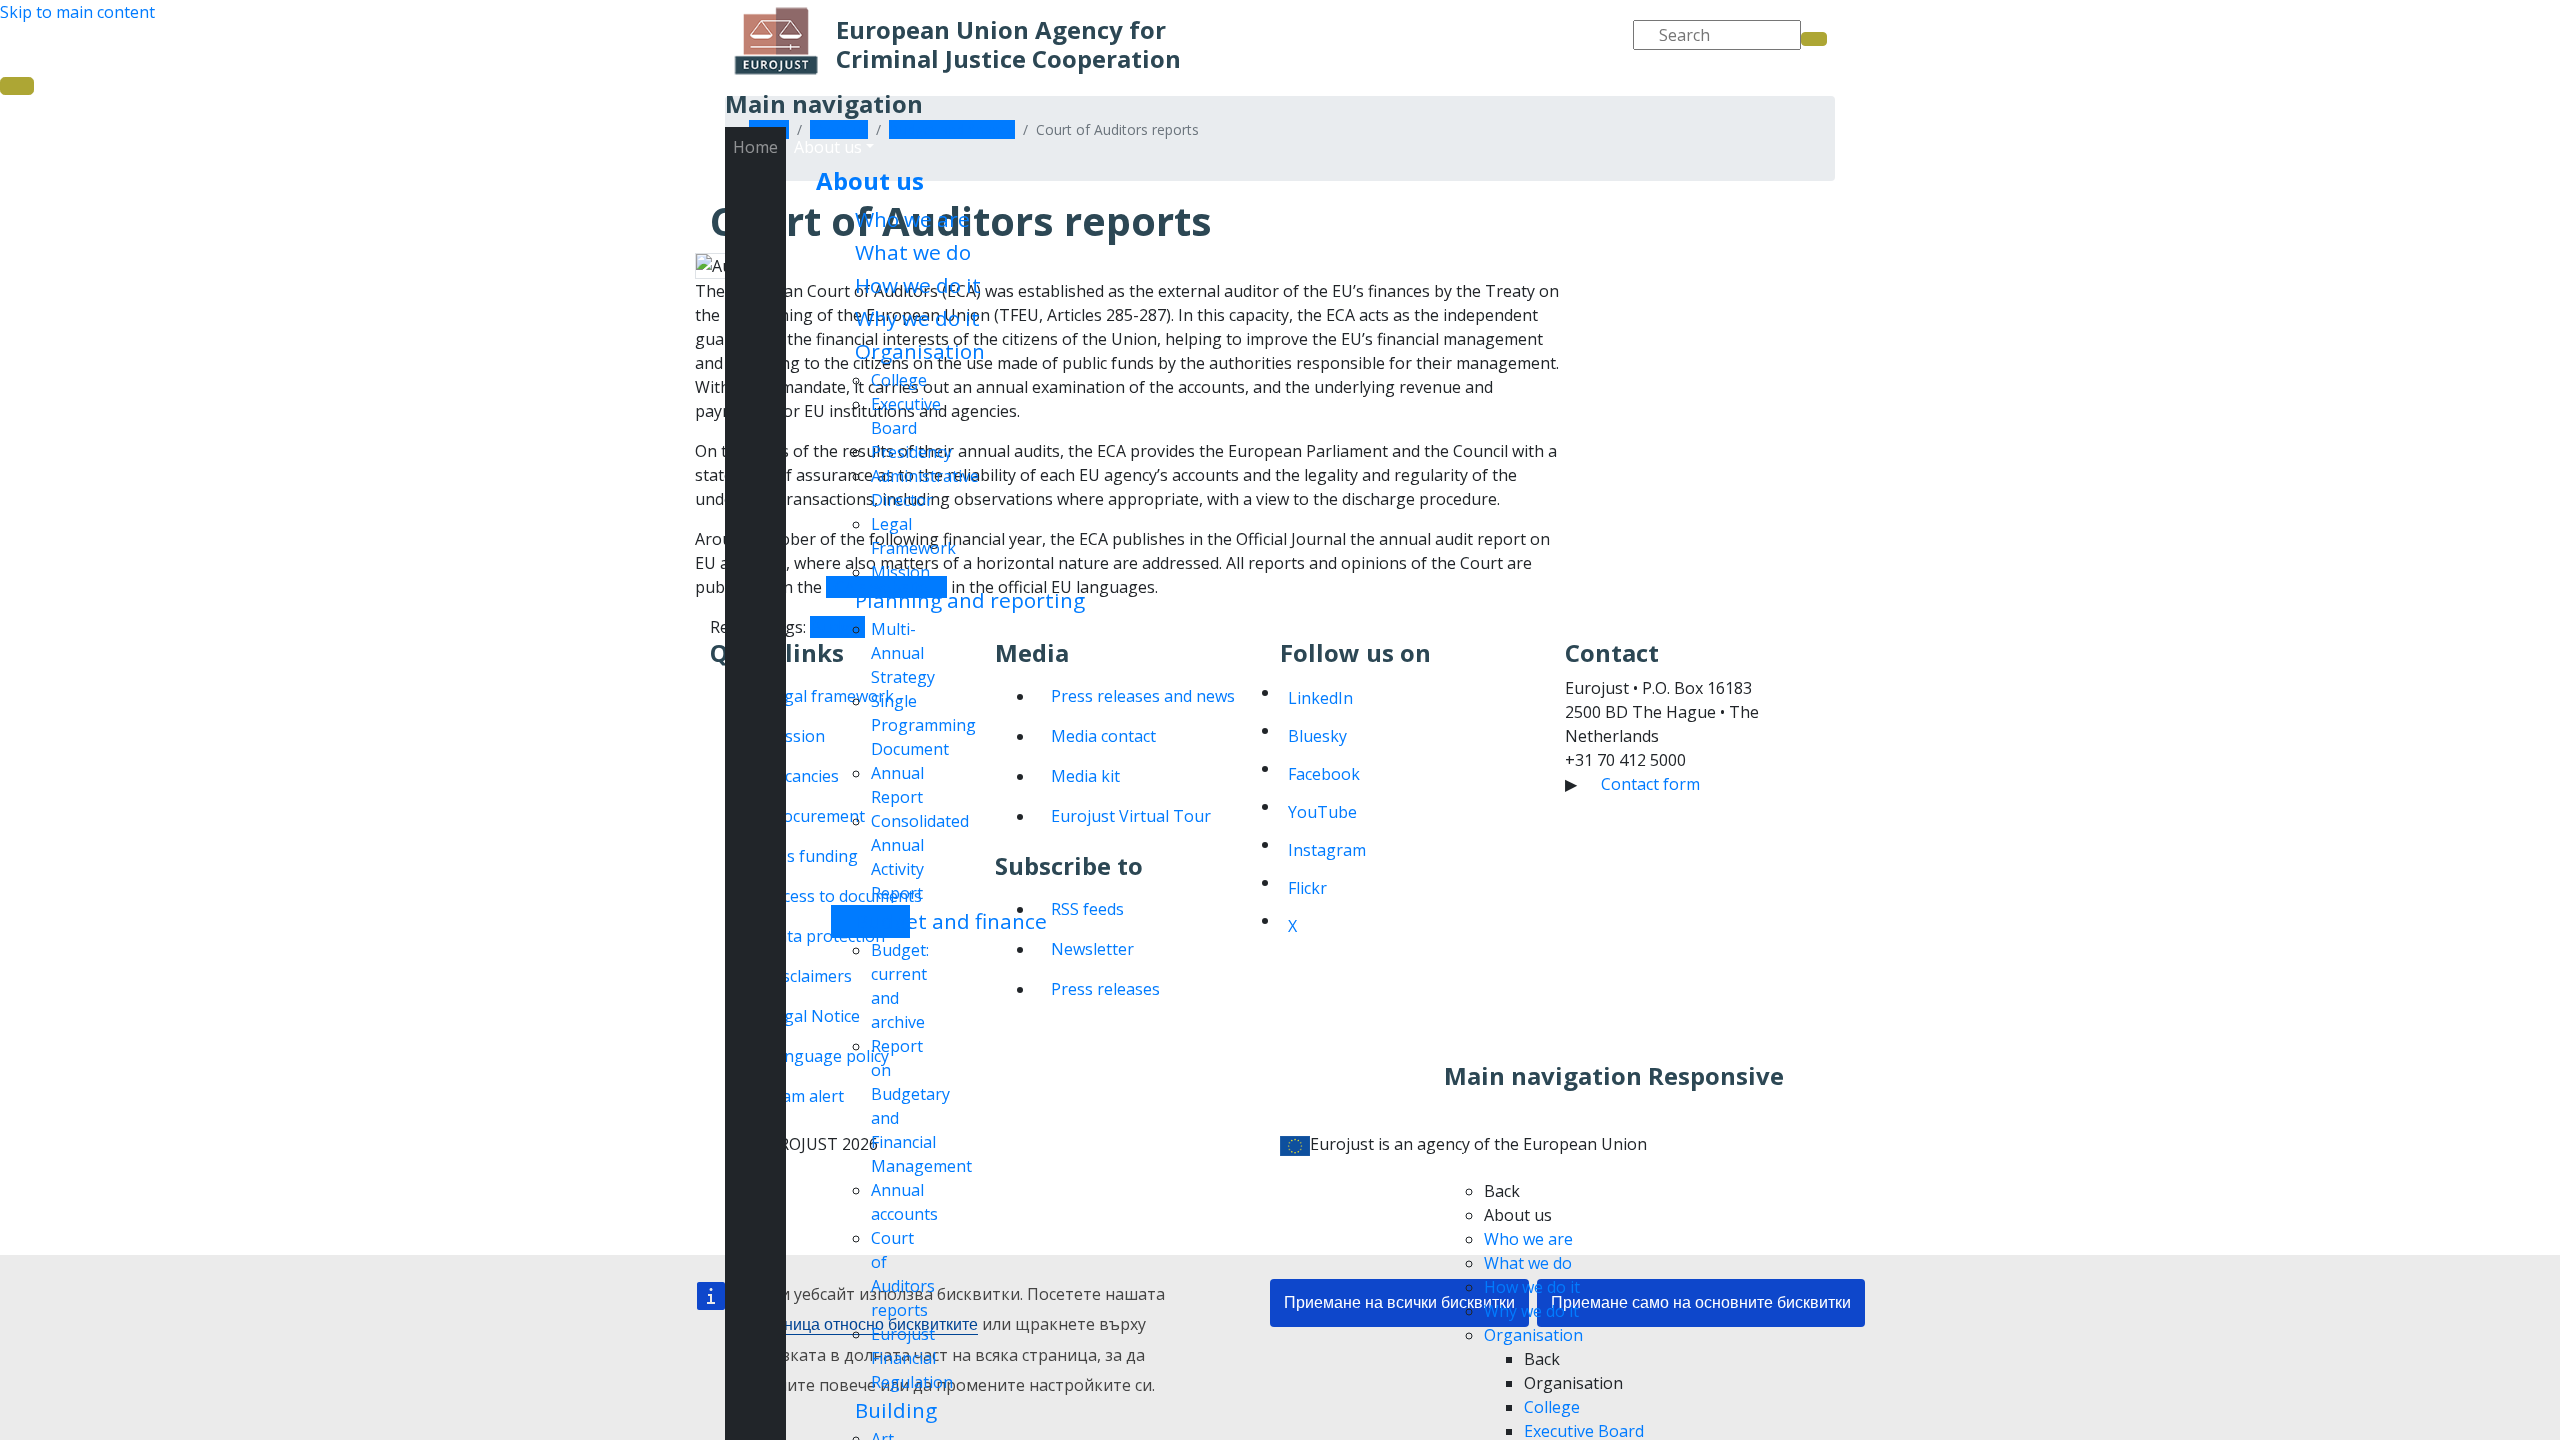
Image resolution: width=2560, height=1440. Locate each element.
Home (755, 147)
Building (896, 1410)
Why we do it (917, 318)
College (899, 380)
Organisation (920, 351)
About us (870, 180)
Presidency (911, 452)
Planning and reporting (970, 600)
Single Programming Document (923, 725)
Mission (900, 572)
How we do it (918, 285)
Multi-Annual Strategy (903, 653)
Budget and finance (951, 921)
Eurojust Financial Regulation (912, 1358)
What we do (913, 252)
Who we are (912, 219)
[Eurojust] (776, 41)
